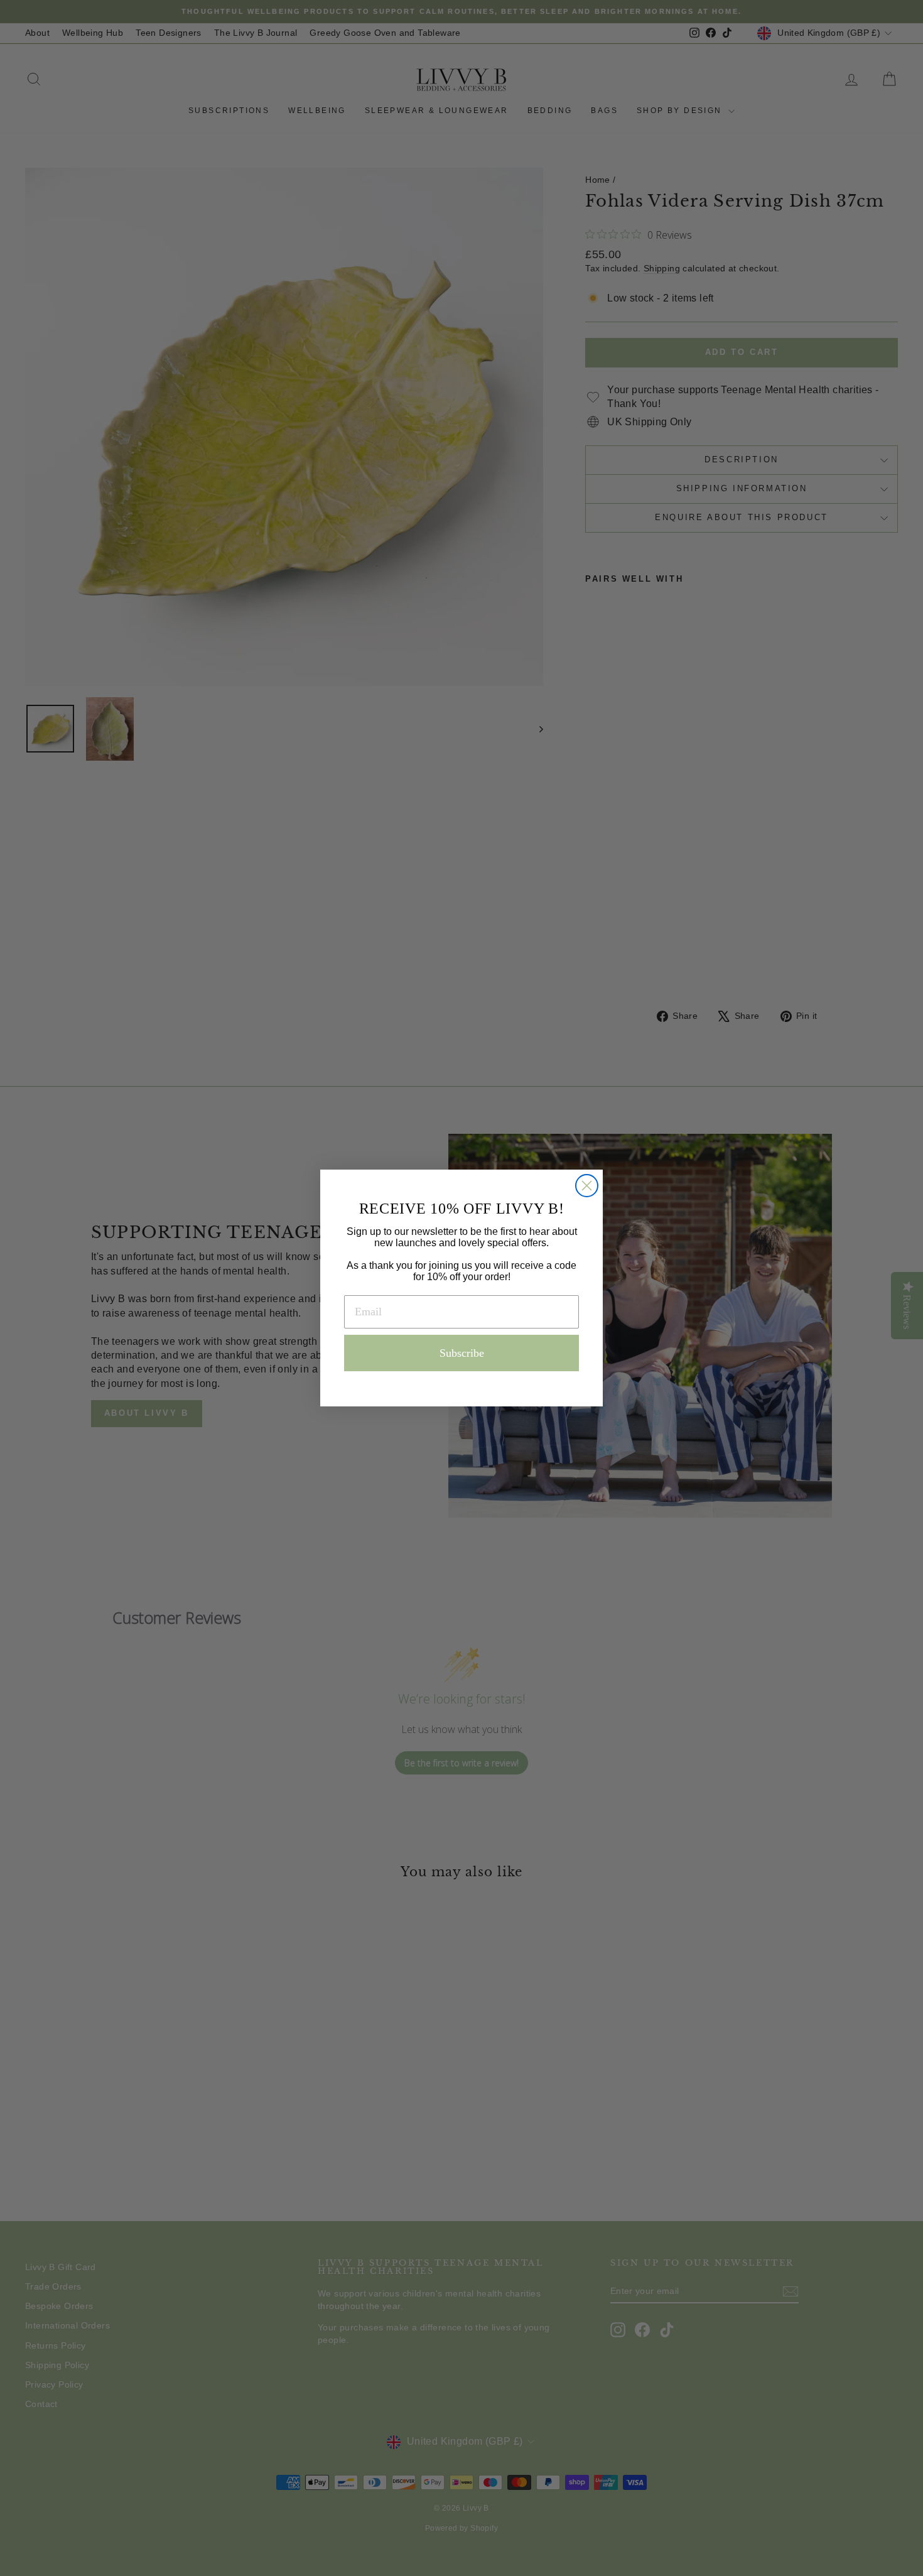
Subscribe (462, 1353)
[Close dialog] (587, 1186)
